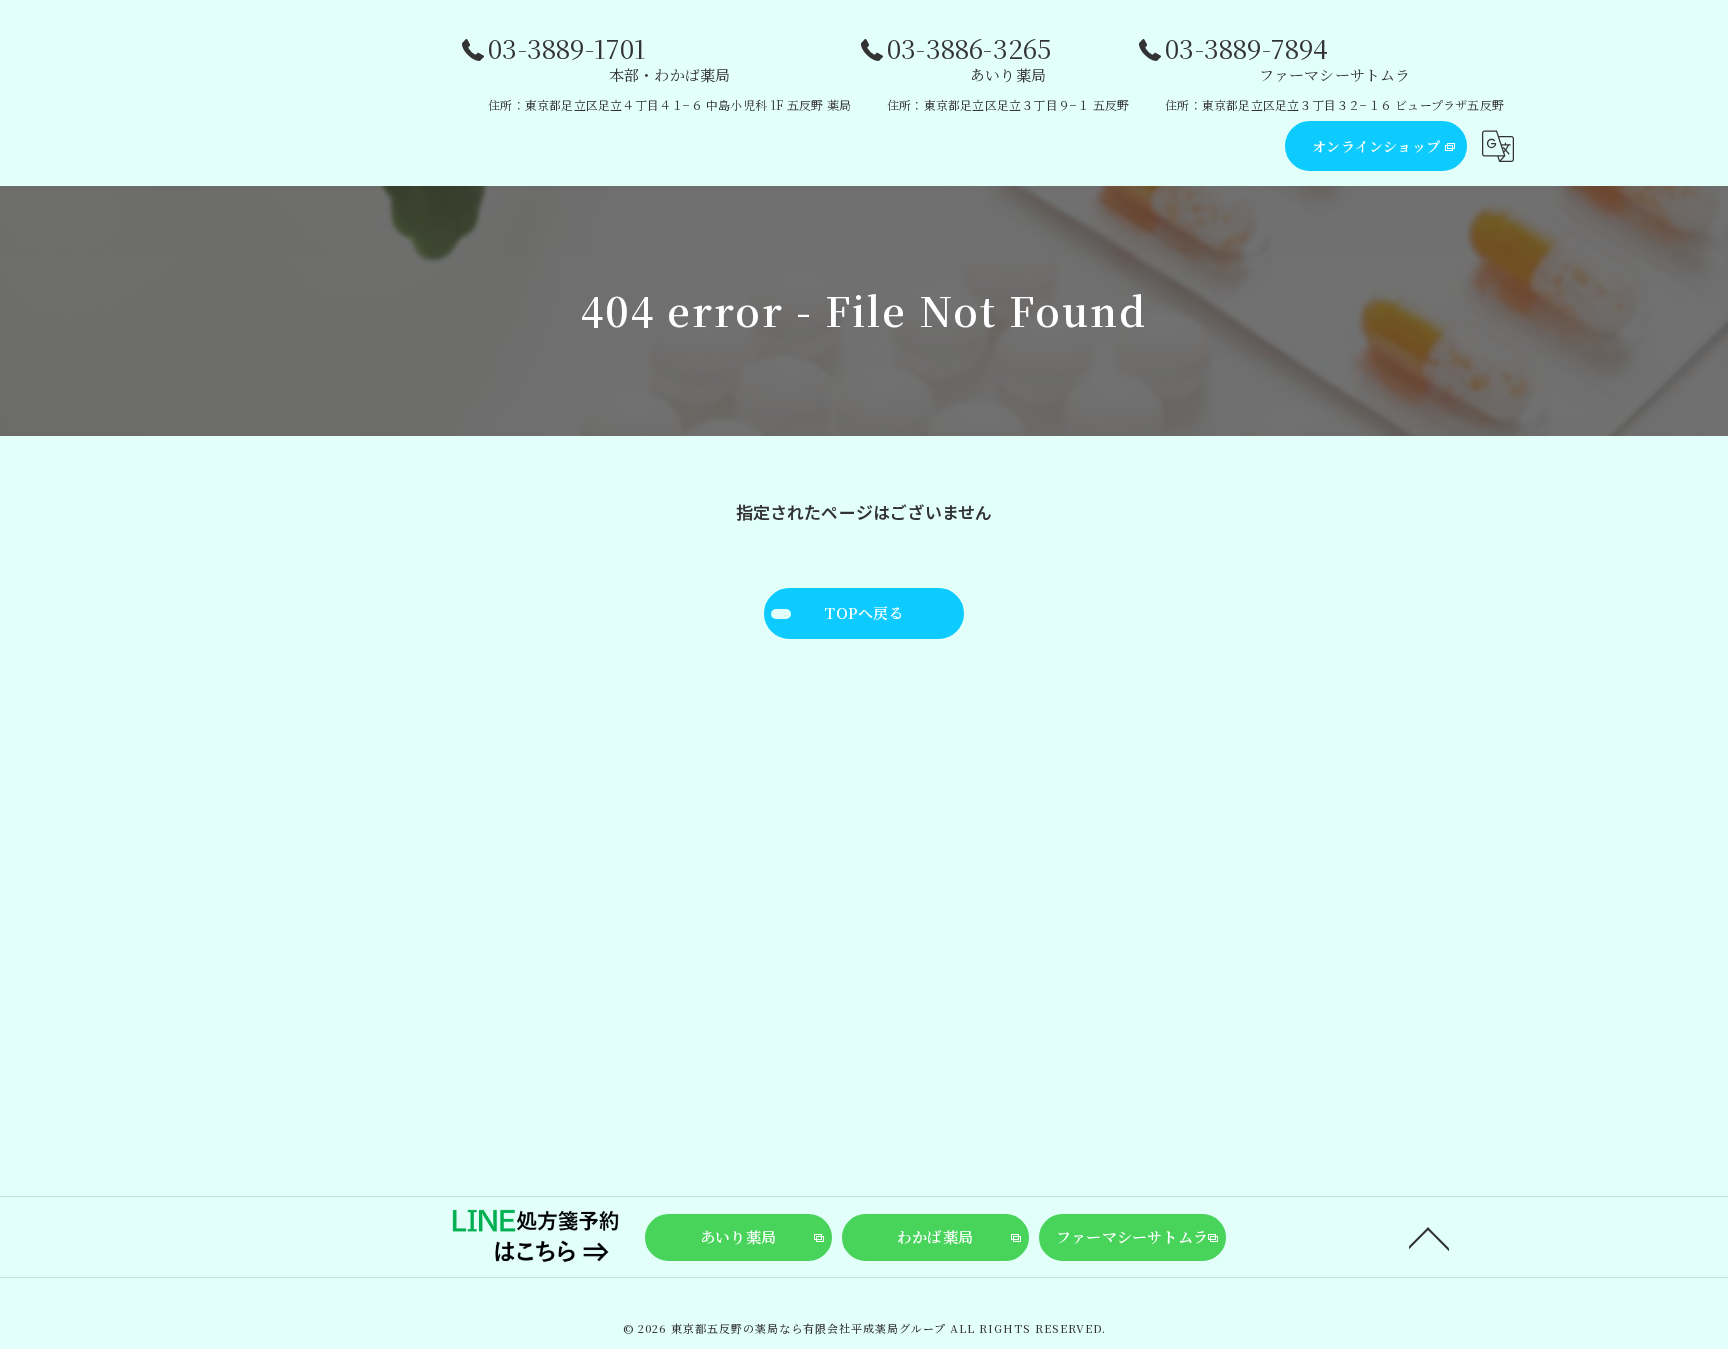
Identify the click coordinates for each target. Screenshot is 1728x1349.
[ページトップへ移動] (1429, 1237)
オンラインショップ (1376, 146)
